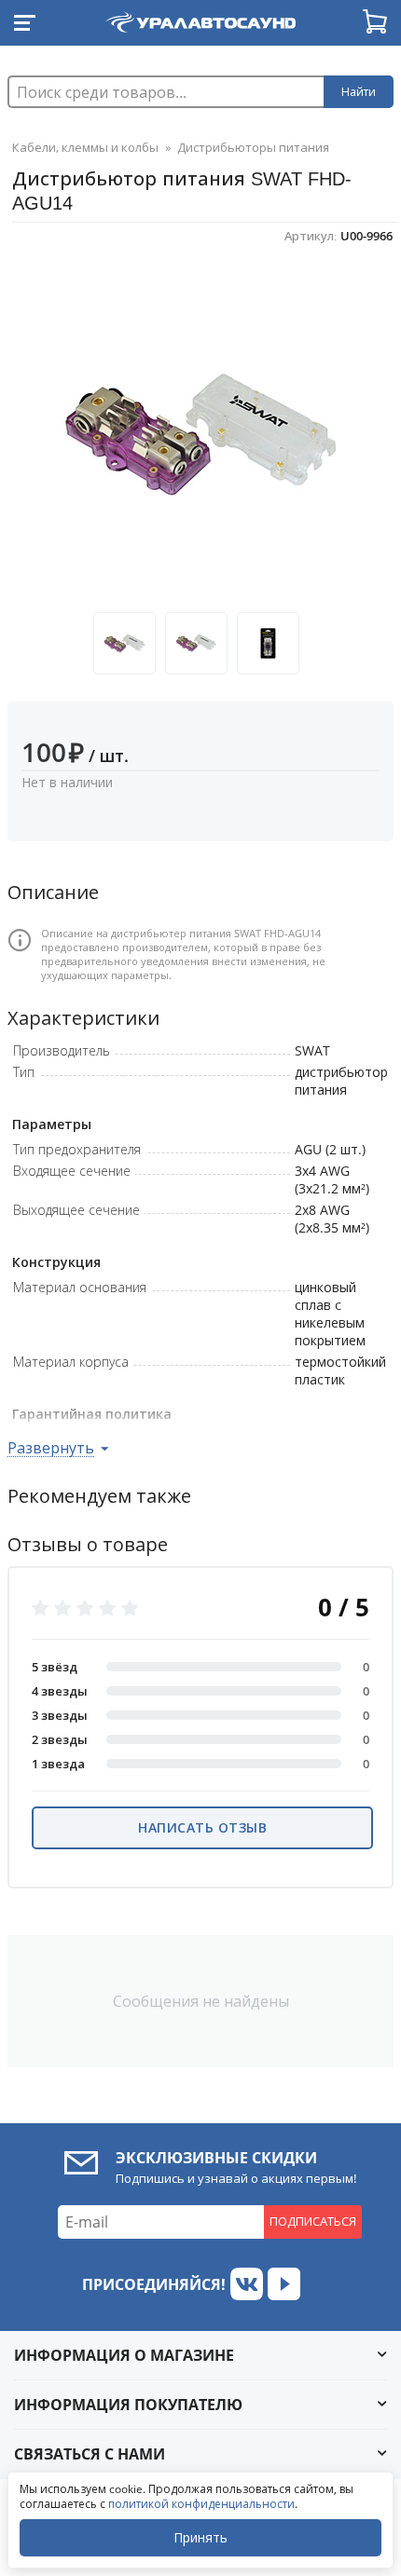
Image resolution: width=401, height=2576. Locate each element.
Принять (200, 2537)
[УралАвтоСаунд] (200, 19)
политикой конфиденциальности (201, 2504)
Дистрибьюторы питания (253, 147)
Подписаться (313, 2221)
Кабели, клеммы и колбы (85, 147)
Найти (359, 92)
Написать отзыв (202, 1827)
